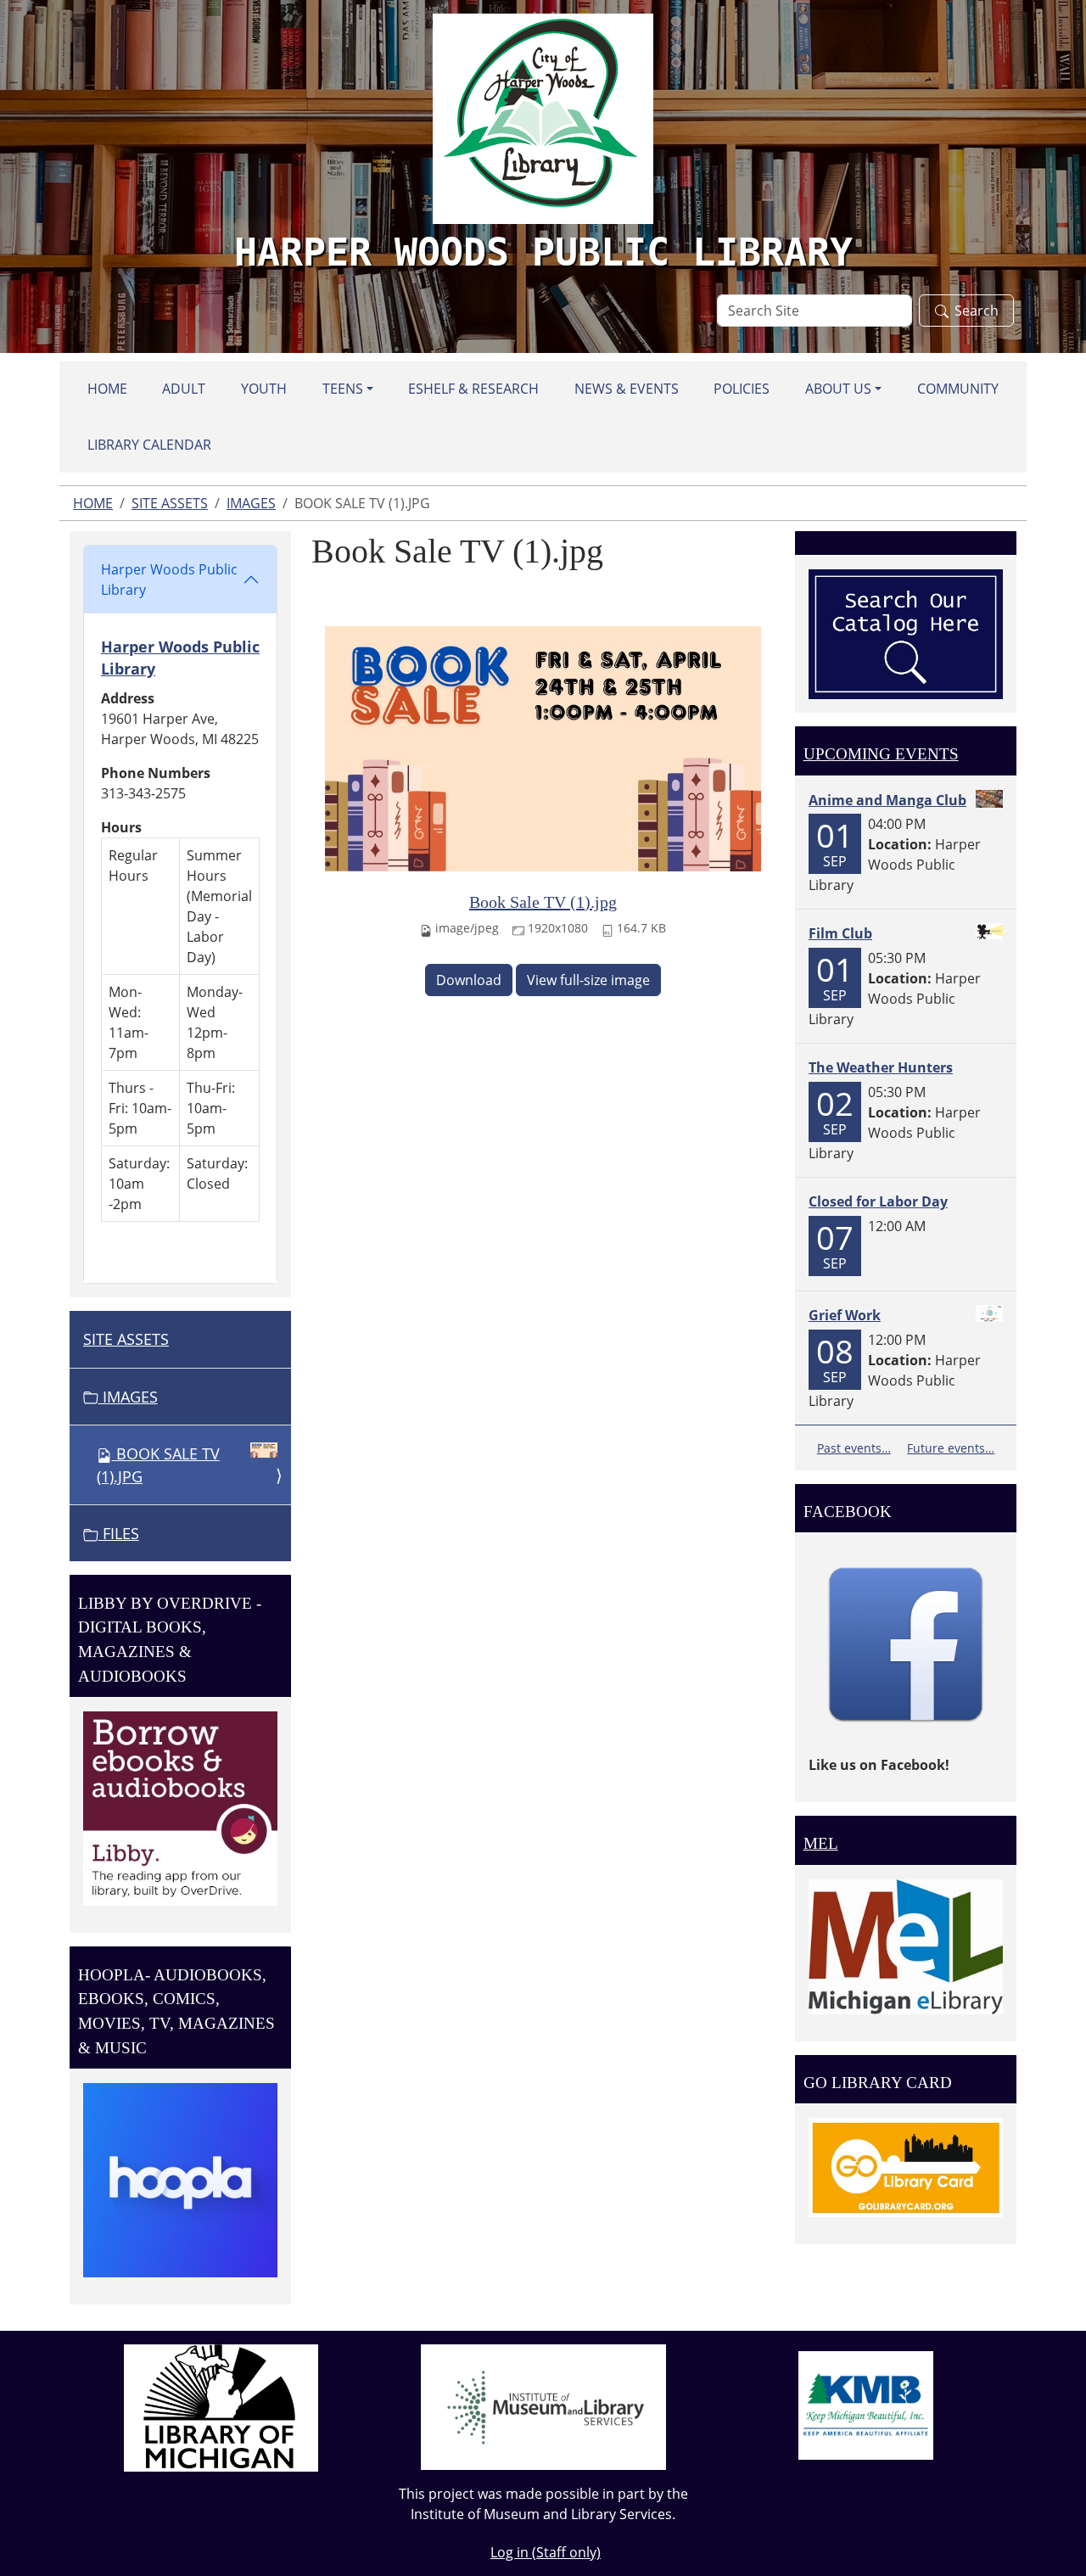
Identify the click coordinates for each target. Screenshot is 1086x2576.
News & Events (627, 389)
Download (469, 980)
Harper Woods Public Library (169, 580)
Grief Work (845, 1315)
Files (119, 1533)
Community (958, 389)
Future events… (951, 1448)
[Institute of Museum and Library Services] (543, 2405)
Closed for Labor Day (878, 1201)
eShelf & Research (473, 389)
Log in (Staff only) (546, 2552)
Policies (742, 389)
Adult (184, 389)
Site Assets (170, 503)
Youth (264, 389)
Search (977, 311)
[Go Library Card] (906, 2166)
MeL (821, 1843)
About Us (838, 389)
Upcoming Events (881, 754)
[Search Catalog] (906, 633)
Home (107, 389)
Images (251, 503)
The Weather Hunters (881, 1067)
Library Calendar (149, 445)
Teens (343, 389)
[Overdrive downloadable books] (180, 1807)
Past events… (854, 1448)
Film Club (840, 933)
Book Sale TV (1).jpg (543, 902)
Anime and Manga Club (887, 800)
